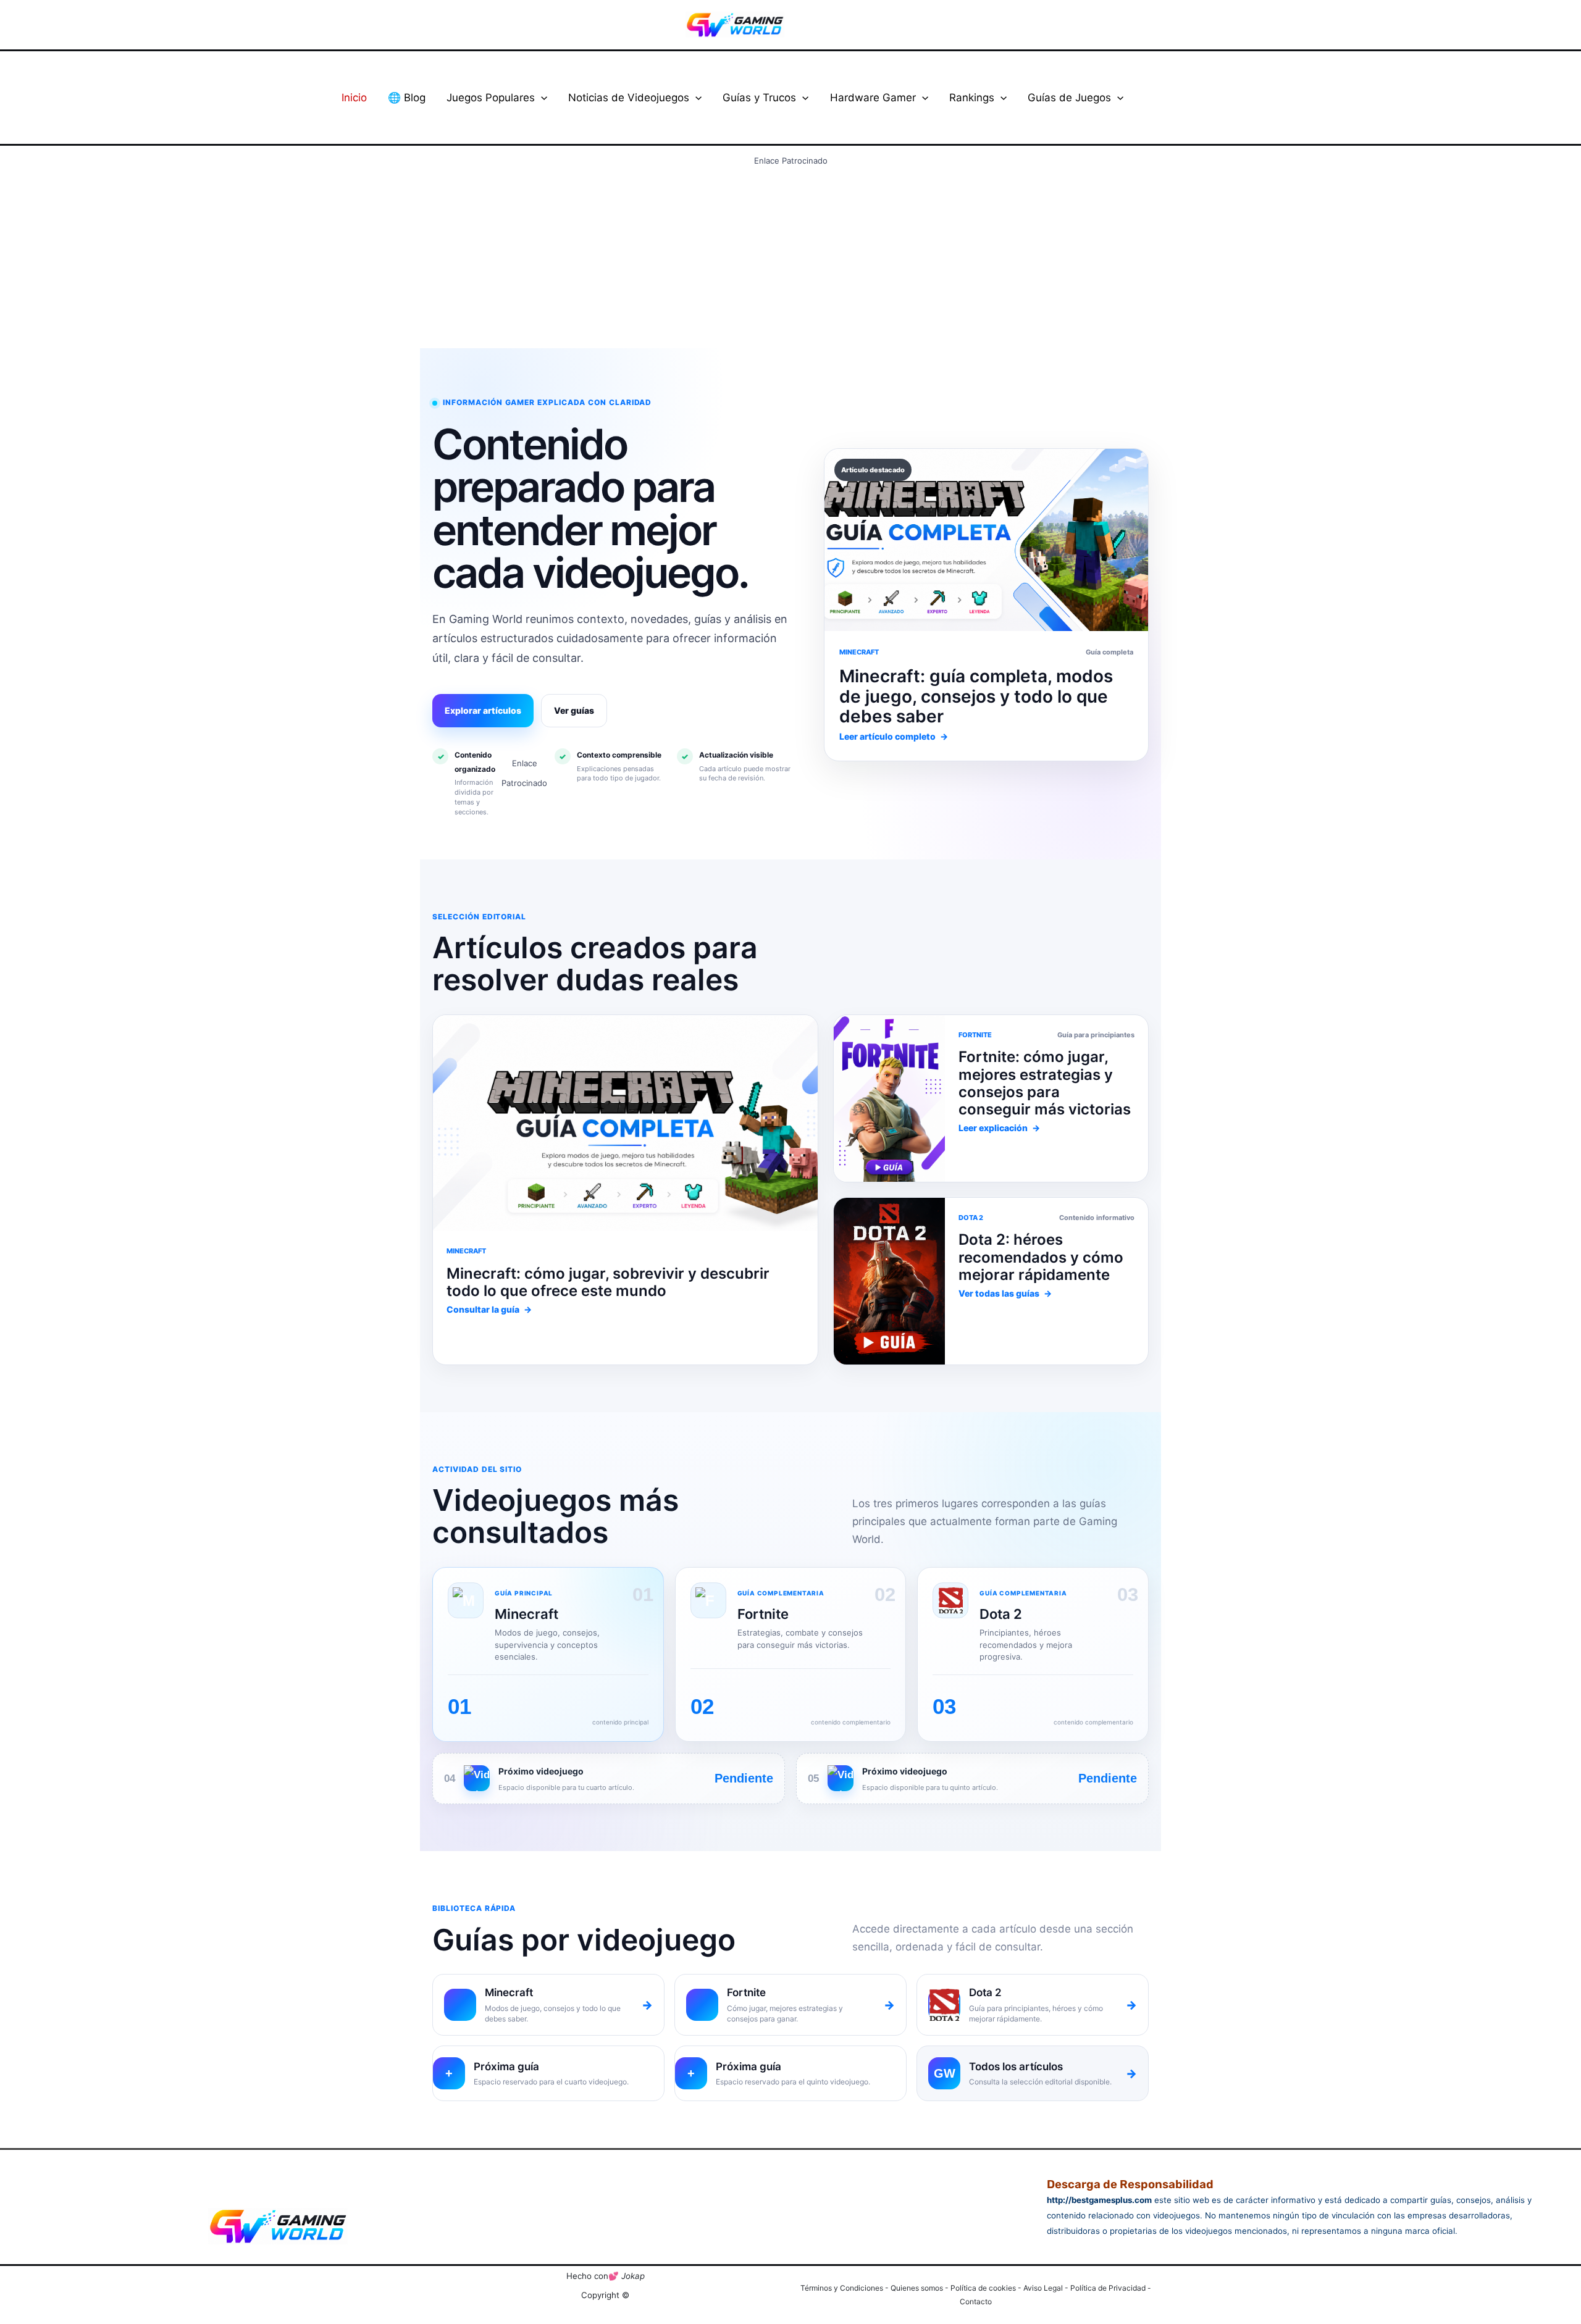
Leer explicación (999, 1128)
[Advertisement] (790, 257)
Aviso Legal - (1047, 2288)
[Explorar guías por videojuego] (889, 1281)
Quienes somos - (921, 2288)
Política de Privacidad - (1111, 2288)
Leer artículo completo (894, 736)
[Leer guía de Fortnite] (625, 1123)
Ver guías (574, 710)
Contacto (976, 2301)
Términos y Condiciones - (845, 2288)
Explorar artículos (483, 710)
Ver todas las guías (1005, 1293)
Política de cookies (983, 2288)
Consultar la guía (489, 1309)
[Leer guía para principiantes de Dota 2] (889, 1098)
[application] (541, 98)
